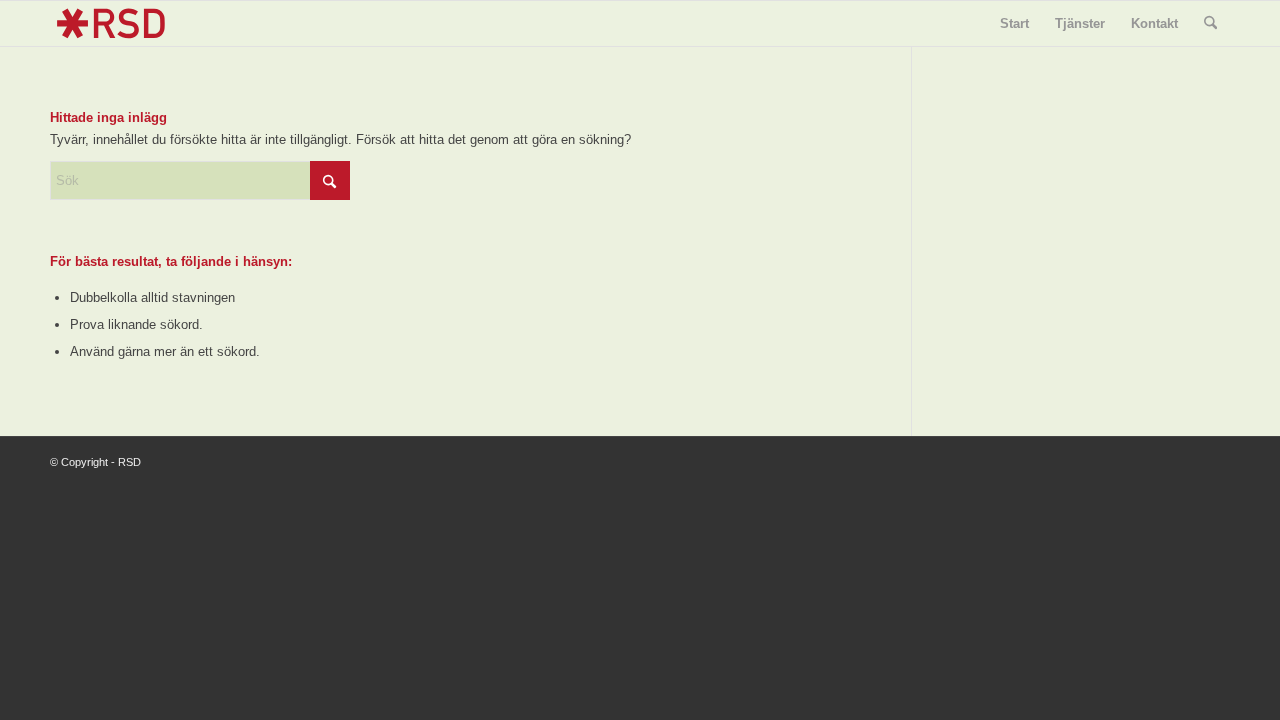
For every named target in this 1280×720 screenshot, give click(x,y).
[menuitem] (1014, 23)
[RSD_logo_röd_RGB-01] (110, 23)
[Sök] (1210, 23)
